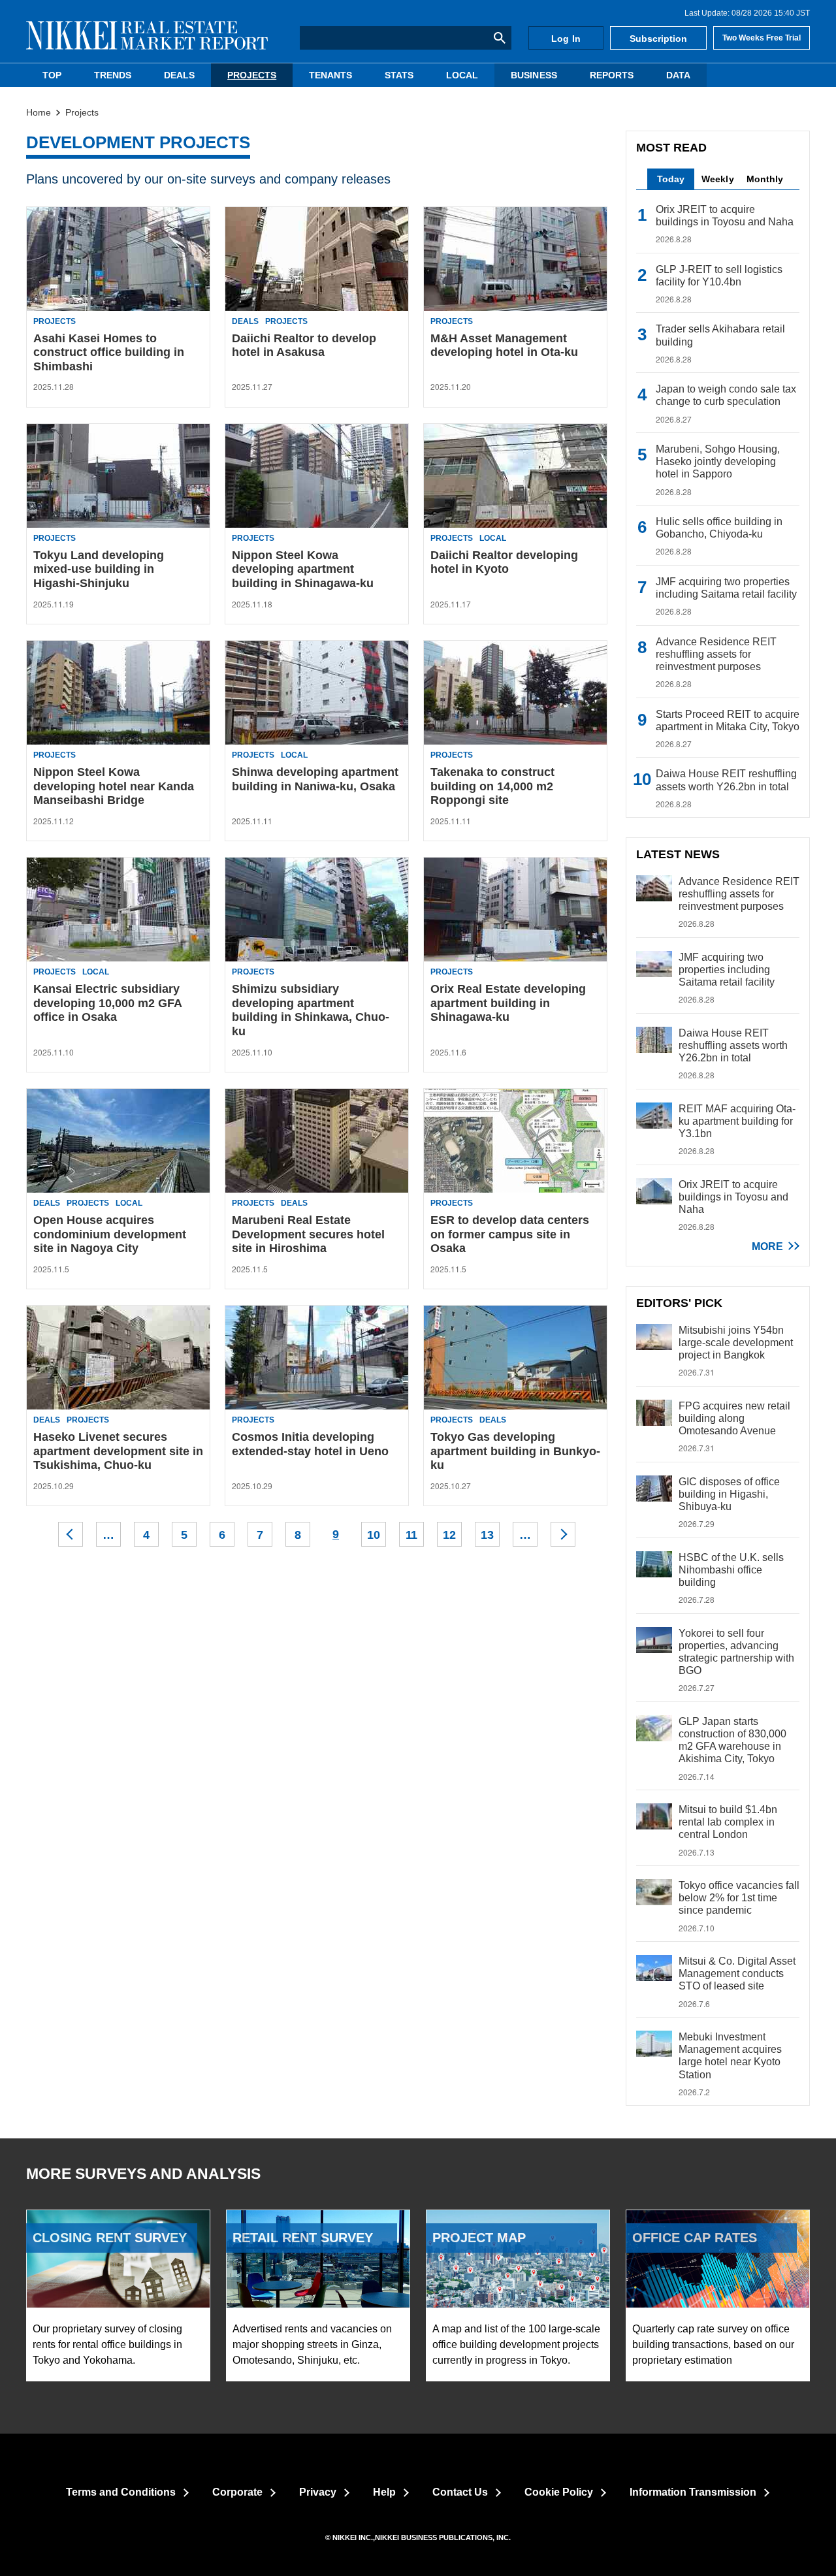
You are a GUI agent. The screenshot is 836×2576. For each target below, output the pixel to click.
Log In (566, 39)
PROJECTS (252, 75)
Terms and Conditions (121, 2492)
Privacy (318, 2492)
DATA (678, 75)
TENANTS (330, 75)
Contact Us (460, 2492)
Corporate (237, 2492)
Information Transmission (693, 2492)
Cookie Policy (559, 2492)
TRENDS (113, 75)
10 (374, 1535)
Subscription (658, 39)
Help (384, 2492)
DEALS (179, 75)
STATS (399, 75)
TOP (52, 75)
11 (412, 1535)
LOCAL (462, 75)
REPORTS (612, 75)
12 (449, 1535)
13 (487, 1535)
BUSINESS (534, 75)
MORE (767, 1247)
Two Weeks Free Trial (762, 38)
